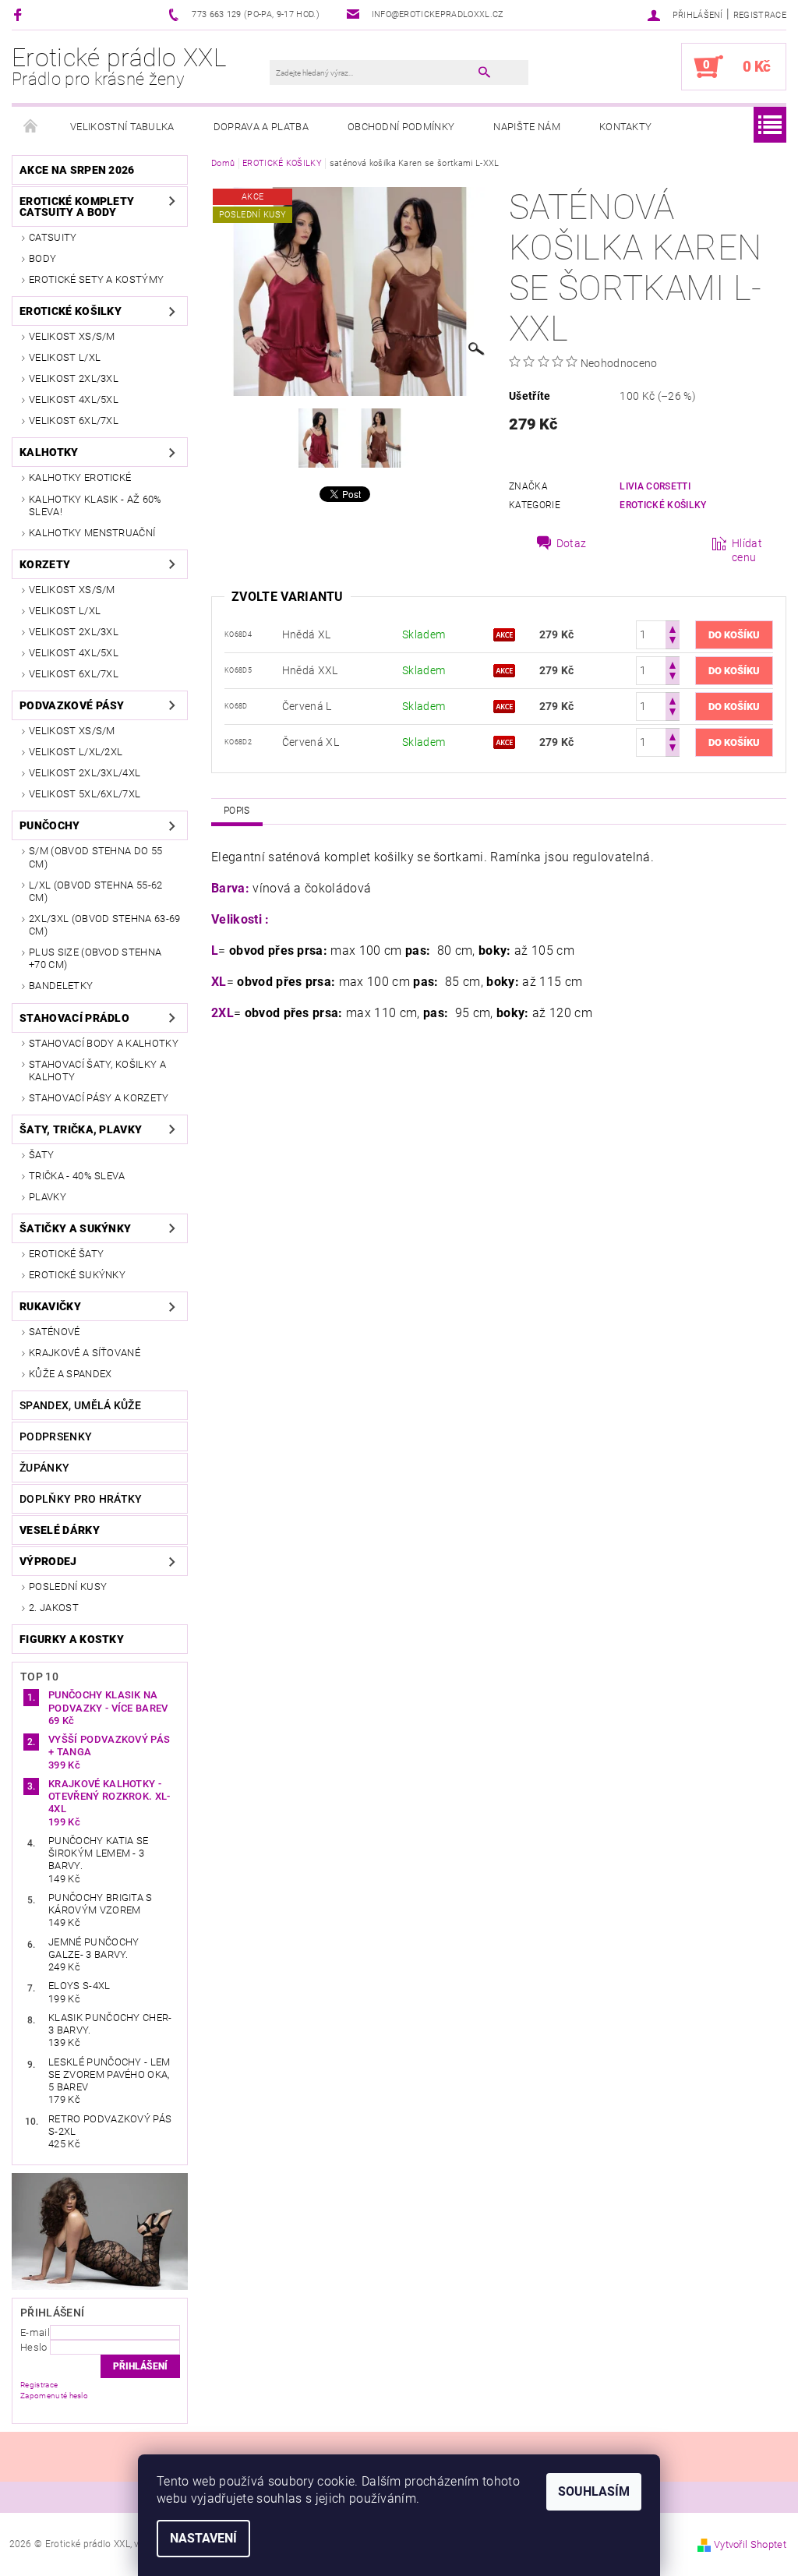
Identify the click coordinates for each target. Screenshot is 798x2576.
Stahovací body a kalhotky (104, 1043)
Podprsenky (56, 1436)
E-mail (35, 2332)
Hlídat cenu (747, 550)
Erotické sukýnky (77, 1275)
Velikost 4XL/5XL (74, 399)
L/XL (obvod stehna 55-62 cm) (96, 891)
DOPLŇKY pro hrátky (81, 1499)
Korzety (45, 564)
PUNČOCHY (50, 825)
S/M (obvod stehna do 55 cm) (95, 857)
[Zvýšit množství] (673, 628)
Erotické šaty (66, 1254)
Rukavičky (50, 1306)
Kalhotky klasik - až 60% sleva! (95, 505)
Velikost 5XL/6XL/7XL (85, 794)
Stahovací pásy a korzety (99, 1098)
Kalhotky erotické (80, 477)
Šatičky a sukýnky (75, 1228)
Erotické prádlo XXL (119, 66)
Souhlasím (594, 2491)
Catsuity (53, 237)
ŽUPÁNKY (44, 1468)
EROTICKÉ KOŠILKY (71, 311)
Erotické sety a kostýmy (96, 279)
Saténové (55, 1332)
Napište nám (527, 127)
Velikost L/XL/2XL (76, 752)
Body (42, 258)
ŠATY (41, 1155)
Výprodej (48, 1561)
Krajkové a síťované (85, 1353)
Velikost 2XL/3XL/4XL (85, 773)
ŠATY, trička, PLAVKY (81, 1129)
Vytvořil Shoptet (750, 2544)
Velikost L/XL (65, 357)
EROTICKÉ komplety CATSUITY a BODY (77, 207)
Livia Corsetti (655, 486)
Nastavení (203, 2538)
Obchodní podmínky (401, 127)
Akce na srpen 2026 (77, 170)
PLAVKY (48, 1197)
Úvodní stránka (31, 127)
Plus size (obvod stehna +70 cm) (95, 958)
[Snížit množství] (673, 642)
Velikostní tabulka (122, 127)
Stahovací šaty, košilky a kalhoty (97, 1071)
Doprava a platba (261, 127)
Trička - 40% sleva (77, 1176)
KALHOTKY (49, 452)
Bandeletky (61, 986)
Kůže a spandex (70, 1374)
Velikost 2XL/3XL (74, 378)
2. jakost (54, 1608)
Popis (237, 811)
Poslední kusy (68, 1587)
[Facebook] (20, 14)
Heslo (34, 2347)
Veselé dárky (60, 1530)
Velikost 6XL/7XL (74, 420)
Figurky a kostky (72, 1639)
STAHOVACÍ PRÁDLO (74, 1018)
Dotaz (572, 543)
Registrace (760, 15)
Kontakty (626, 127)
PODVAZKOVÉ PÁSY (72, 705)
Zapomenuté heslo (54, 2396)
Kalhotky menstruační (92, 533)
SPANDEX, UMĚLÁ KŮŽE (80, 1405)
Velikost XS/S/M (72, 336)
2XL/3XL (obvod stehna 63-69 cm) (105, 925)
